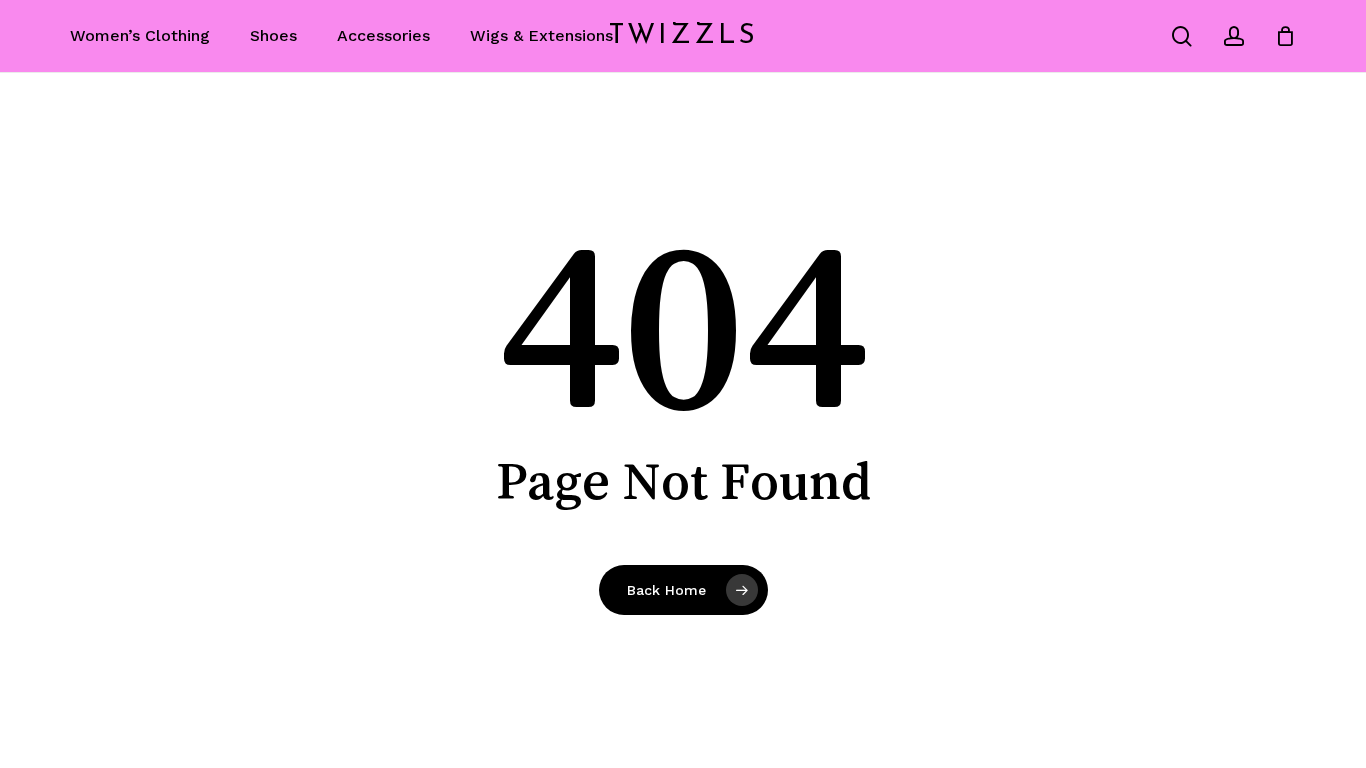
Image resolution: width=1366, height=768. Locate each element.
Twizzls (683, 36)
